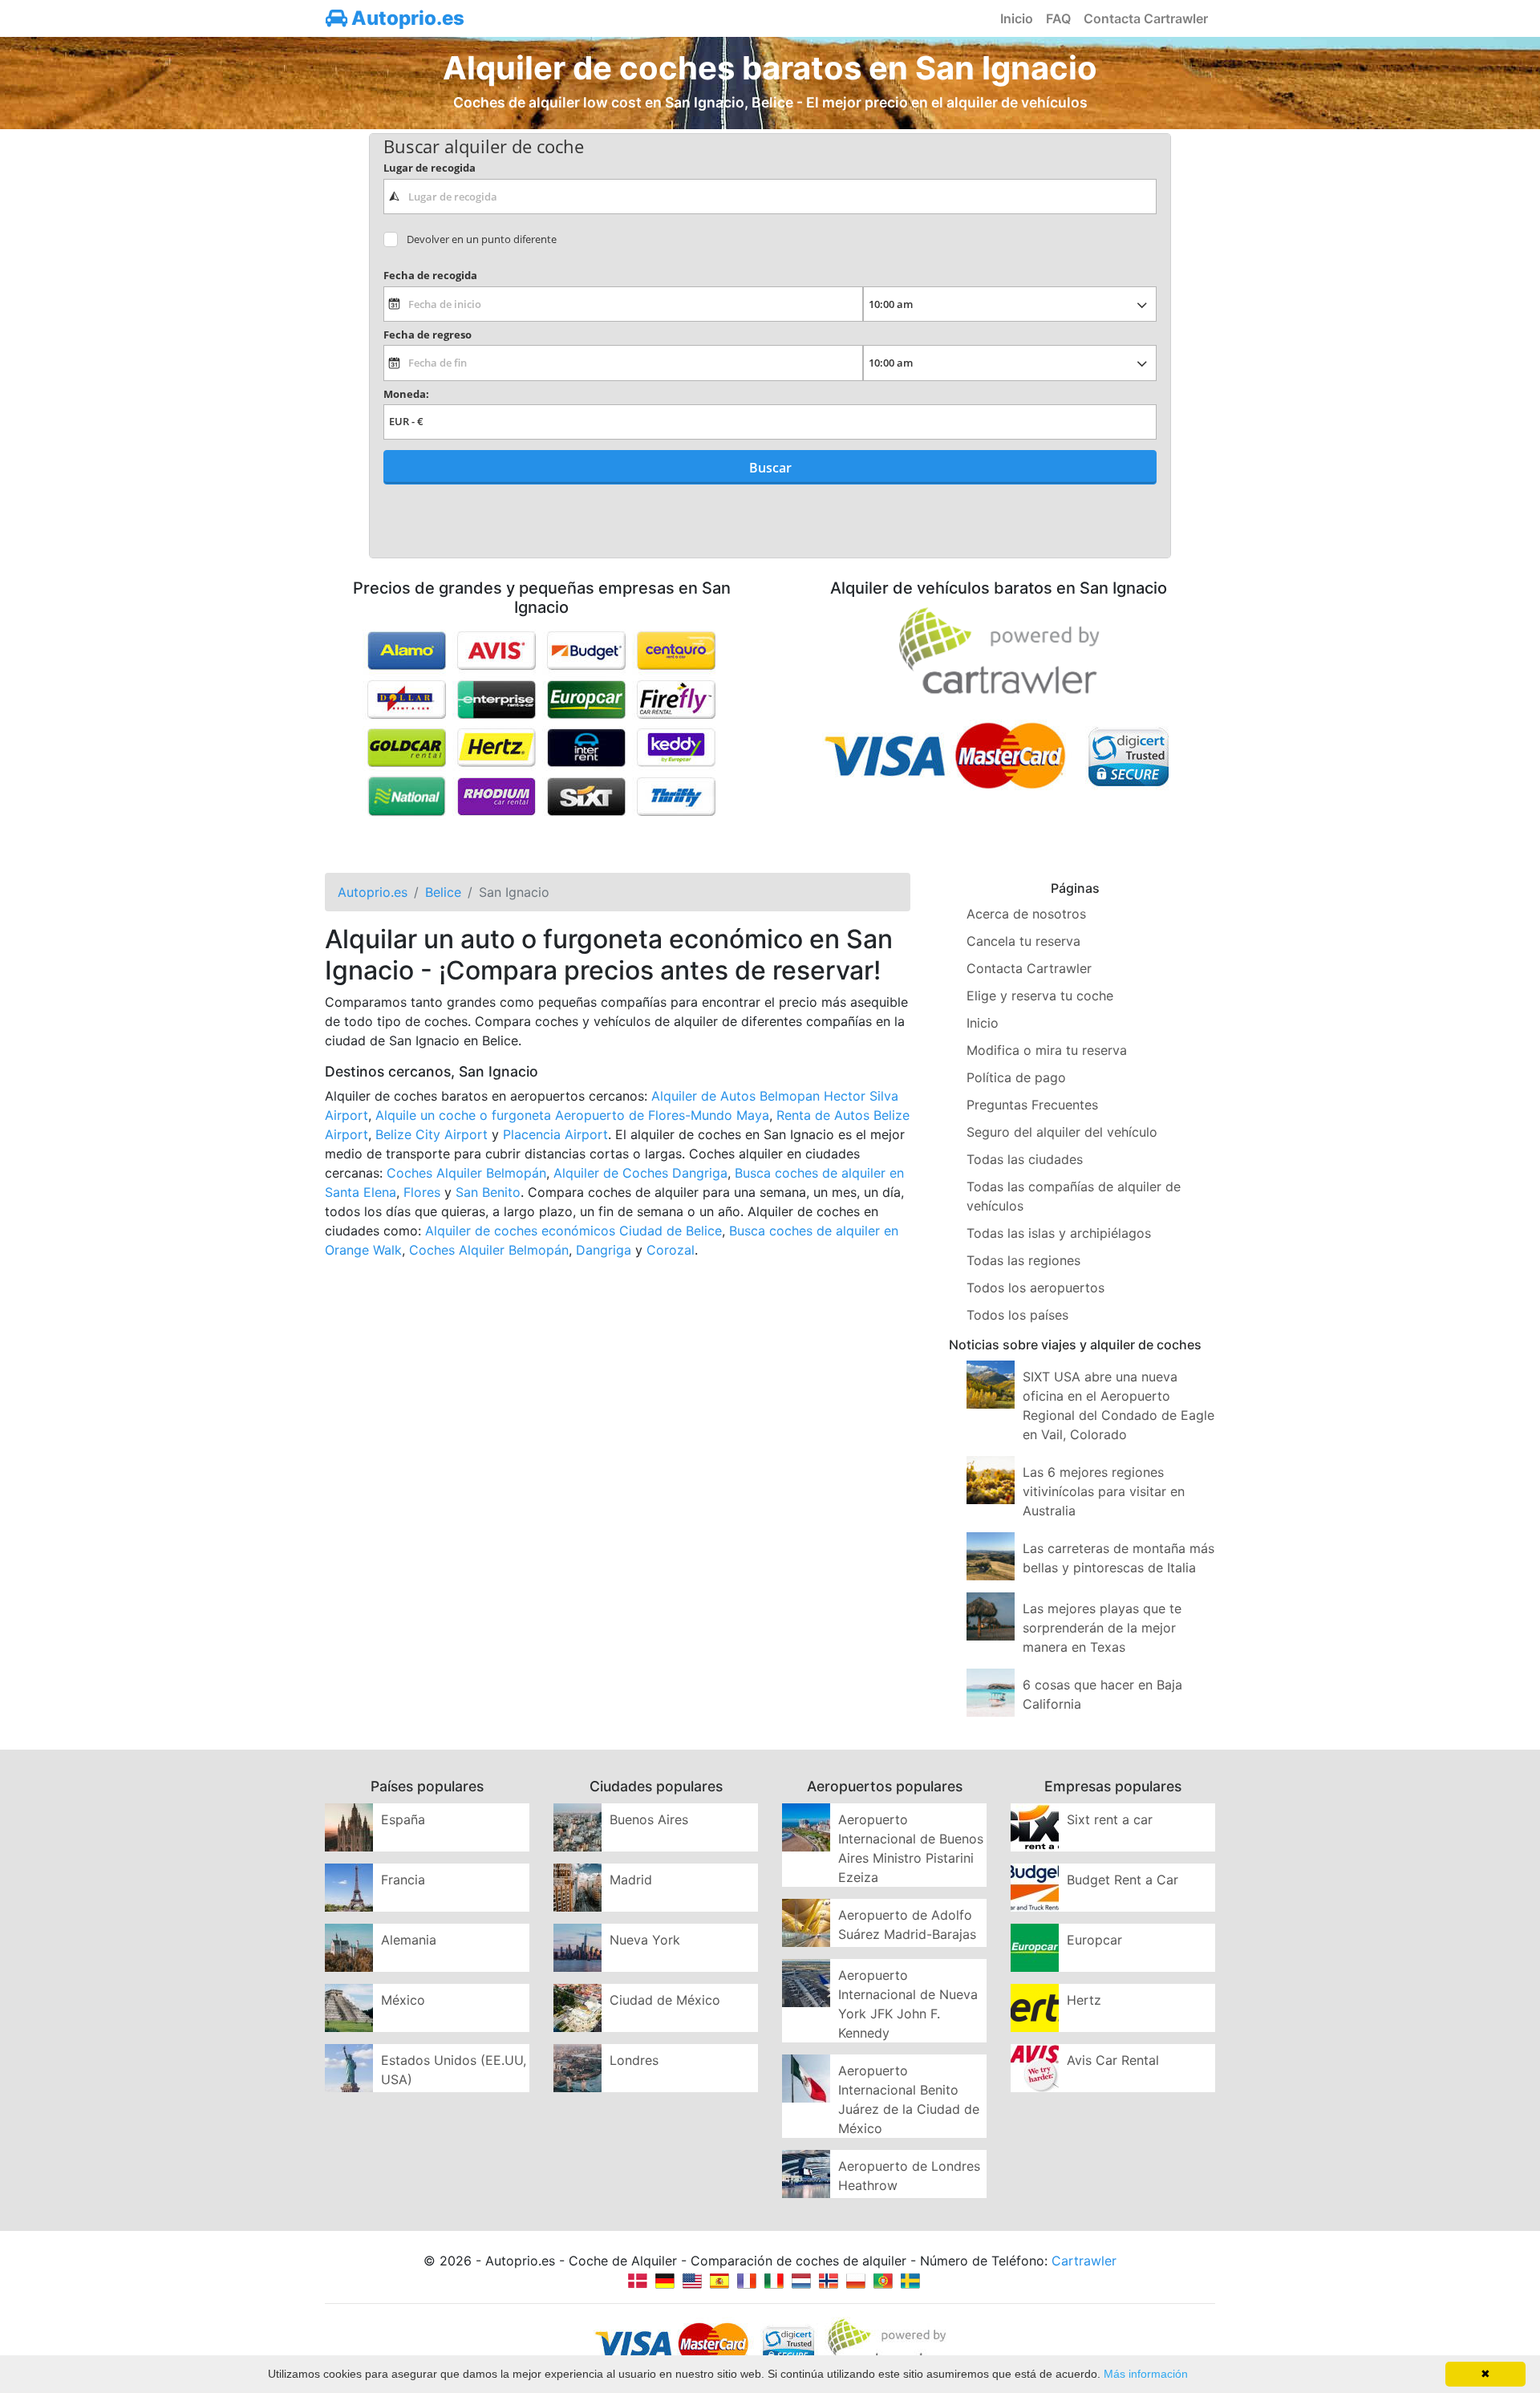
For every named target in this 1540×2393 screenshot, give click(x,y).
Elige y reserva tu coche (1040, 996)
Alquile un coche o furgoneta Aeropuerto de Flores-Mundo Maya (572, 1115)
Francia (403, 1880)
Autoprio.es (406, 18)
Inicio (1017, 18)
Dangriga (604, 1250)
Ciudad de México (665, 2000)
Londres (634, 2060)
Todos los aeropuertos (1035, 1288)
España (403, 1819)
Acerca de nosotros (1026, 914)
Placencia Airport (555, 1134)
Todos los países (1017, 1315)
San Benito (488, 1192)
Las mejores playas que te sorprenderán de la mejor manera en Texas (1102, 1628)
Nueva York (645, 1940)
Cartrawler (1084, 2261)
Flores (422, 1192)
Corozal (671, 1250)
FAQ (1058, 18)
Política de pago (1016, 1077)
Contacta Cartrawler (1146, 18)
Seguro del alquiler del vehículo (1062, 1132)
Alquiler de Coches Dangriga (640, 1173)
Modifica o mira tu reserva (1047, 1050)
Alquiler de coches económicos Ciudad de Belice (573, 1231)
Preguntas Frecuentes (1032, 1105)
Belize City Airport (432, 1134)
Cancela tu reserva (1023, 941)
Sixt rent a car (1110, 1819)
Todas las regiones (1023, 1260)
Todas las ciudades (1025, 1159)
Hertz (1084, 2000)
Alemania (409, 1940)
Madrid (631, 1880)
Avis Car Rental (1113, 2060)
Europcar (1094, 1940)
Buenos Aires (649, 1819)
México (403, 2000)
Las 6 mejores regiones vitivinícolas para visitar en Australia (1104, 1491)
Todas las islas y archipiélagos (1059, 1233)
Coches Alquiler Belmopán (466, 1173)
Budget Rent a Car (1123, 1880)
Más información (1146, 2374)
